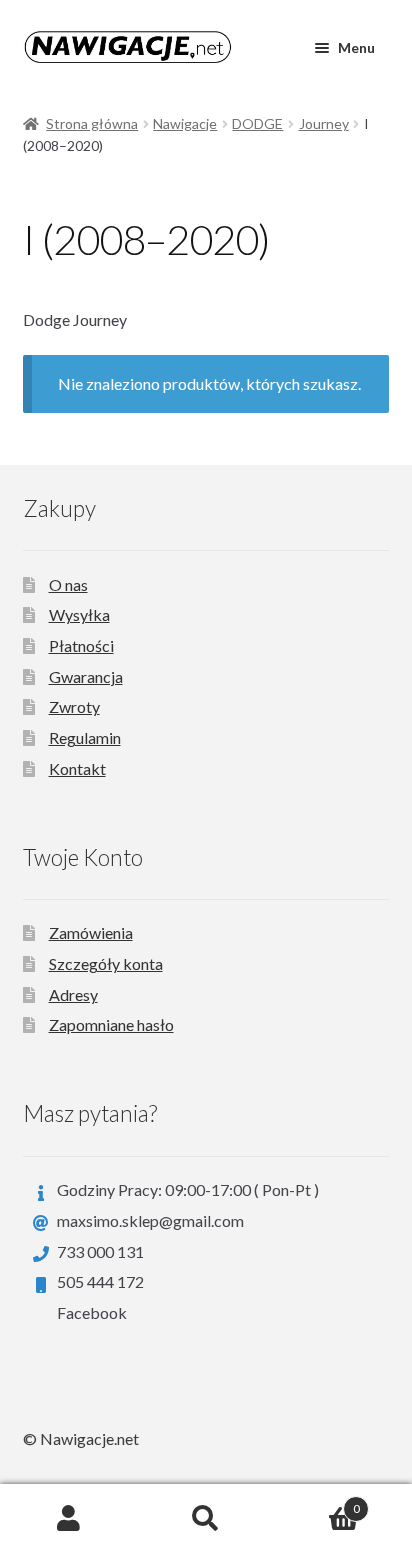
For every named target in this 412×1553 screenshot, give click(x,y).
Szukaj (205, 1519)
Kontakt (77, 768)
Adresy (73, 994)
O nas (68, 584)
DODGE (257, 123)
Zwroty (74, 706)
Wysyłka (79, 614)
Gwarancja (86, 676)
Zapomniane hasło (111, 1024)
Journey (324, 123)
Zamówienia (91, 932)
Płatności (81, 645)
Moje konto (68, 1519)
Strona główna (92, 123)
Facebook (92, 1312)
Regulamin (85, 737)
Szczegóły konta (106, 963)
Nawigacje (185, 123)
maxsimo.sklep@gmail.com (150, 1220)
